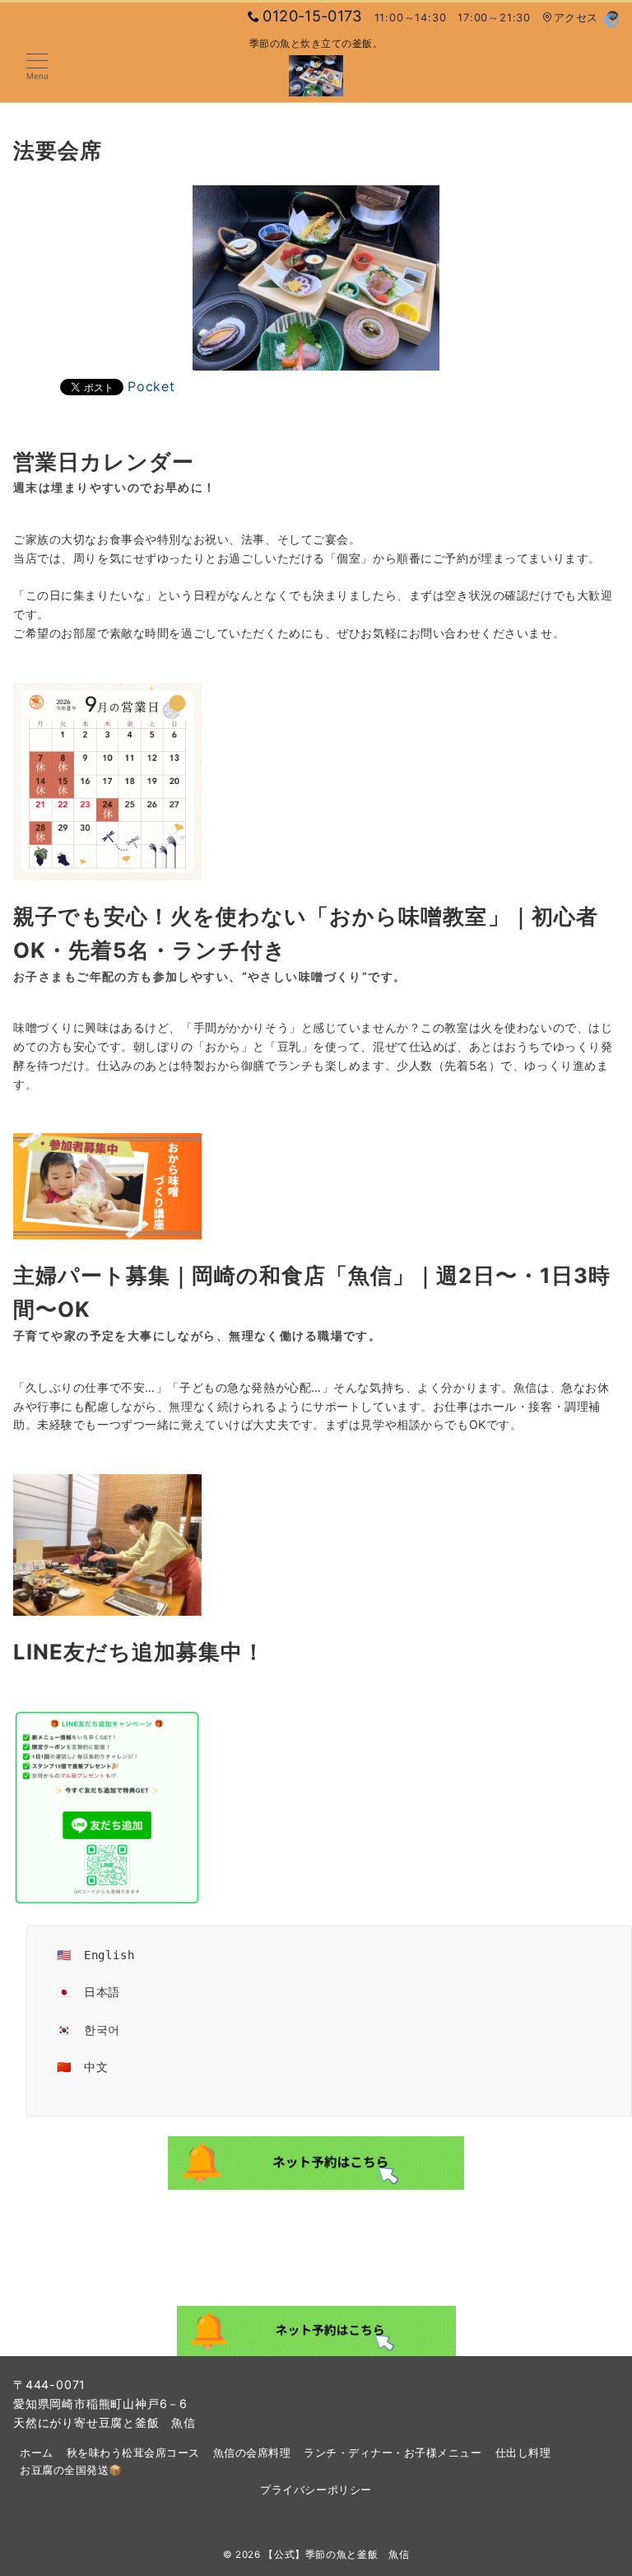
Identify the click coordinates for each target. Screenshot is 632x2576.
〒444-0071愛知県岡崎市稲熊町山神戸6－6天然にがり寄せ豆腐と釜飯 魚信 (105, 2403)
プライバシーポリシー (316, 2490)
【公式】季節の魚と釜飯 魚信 (336, 2555)
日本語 (102, 1992)
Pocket (151, 386)
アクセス (576, 18)
